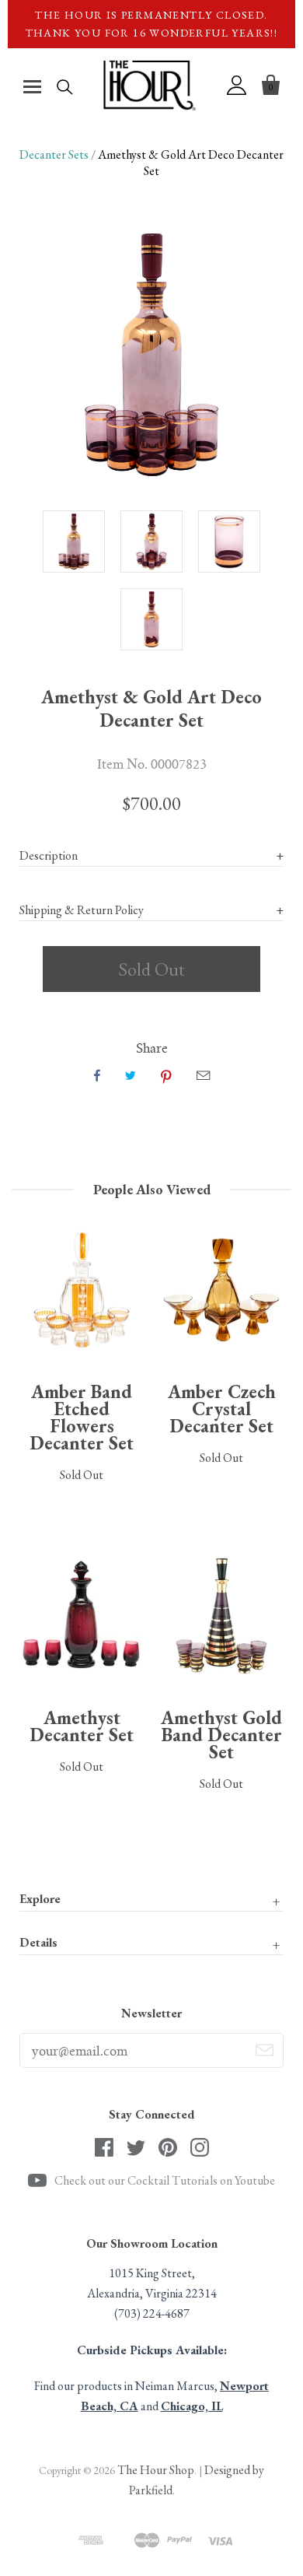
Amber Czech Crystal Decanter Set (222, 1409)
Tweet (131, 1075)
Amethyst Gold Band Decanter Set (221, 1735)
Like (97, 1075)
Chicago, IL (192, 2406)
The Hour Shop (156, 2470)
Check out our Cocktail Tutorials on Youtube (165, 2180)
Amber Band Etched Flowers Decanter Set (82, 1417)
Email (203, 1075)
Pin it (166, 1075)
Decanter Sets (54, 154)
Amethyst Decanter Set (82, 1726)
